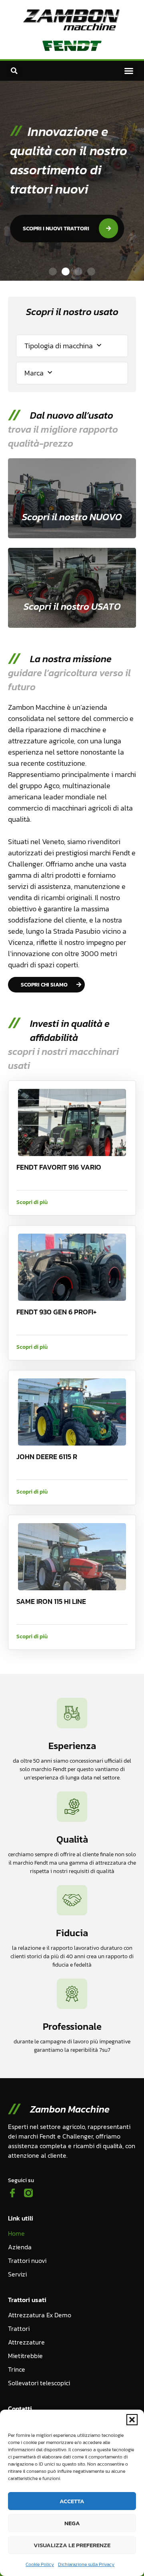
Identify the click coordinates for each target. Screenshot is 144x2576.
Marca (34, 373)
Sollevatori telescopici (39, 2383)
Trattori (19, 2328)
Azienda (20, 2247)
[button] (132, 2420)
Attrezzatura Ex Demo (40, 2315)
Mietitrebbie (25, 2356)
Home (16, 2233)
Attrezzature (26, 2342)
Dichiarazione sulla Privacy (86, 2564)
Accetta (72, 2501)
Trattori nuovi (27, 2260)
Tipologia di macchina (59, 346)
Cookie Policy (40, 2564)
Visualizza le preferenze (72, 2545)
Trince (17, 2369)
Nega (72, 2523)
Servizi (17, 2274)
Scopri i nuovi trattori (54, 229)
